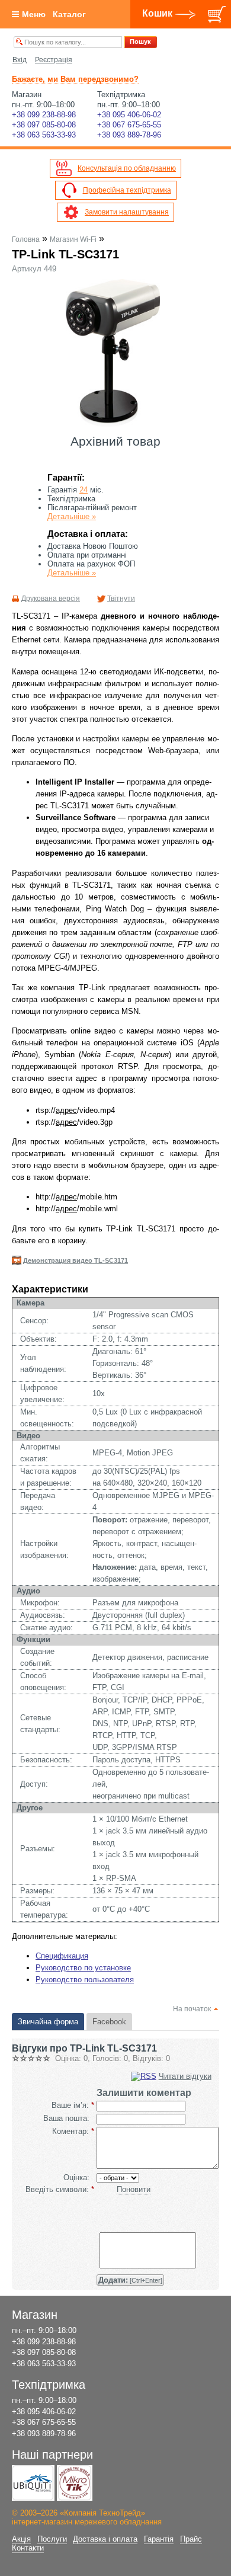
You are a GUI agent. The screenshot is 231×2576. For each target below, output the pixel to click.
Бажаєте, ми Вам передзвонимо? (75, 79)
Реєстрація (54, 60)
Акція (21, 2539)
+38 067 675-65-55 (129, 125)
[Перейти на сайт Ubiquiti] (33, 2483)
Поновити (134, 2189)
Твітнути (121, 599)
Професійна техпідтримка (127, 190)
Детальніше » (72, 516)
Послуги (52, 2539)
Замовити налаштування (127, 212)
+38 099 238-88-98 (44, 115)
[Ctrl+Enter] (130, 2280)
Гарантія (159, 2539)
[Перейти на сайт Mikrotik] (75, 2483)
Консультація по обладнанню (127, 168)
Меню (34, 14)
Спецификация (62, 1956)
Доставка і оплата (105, 2539)
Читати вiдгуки (185, 2076)
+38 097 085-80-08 (44, 125)
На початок (192, 2009)
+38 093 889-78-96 (129, 135)
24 (84, 490)
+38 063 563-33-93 (44, 135)
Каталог (69, 14)
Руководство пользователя (85, 1980)
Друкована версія (51, 599)
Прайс (191, 2539)
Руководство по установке (83, 1968)
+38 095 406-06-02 (129, 115)
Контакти (28, 2548)
